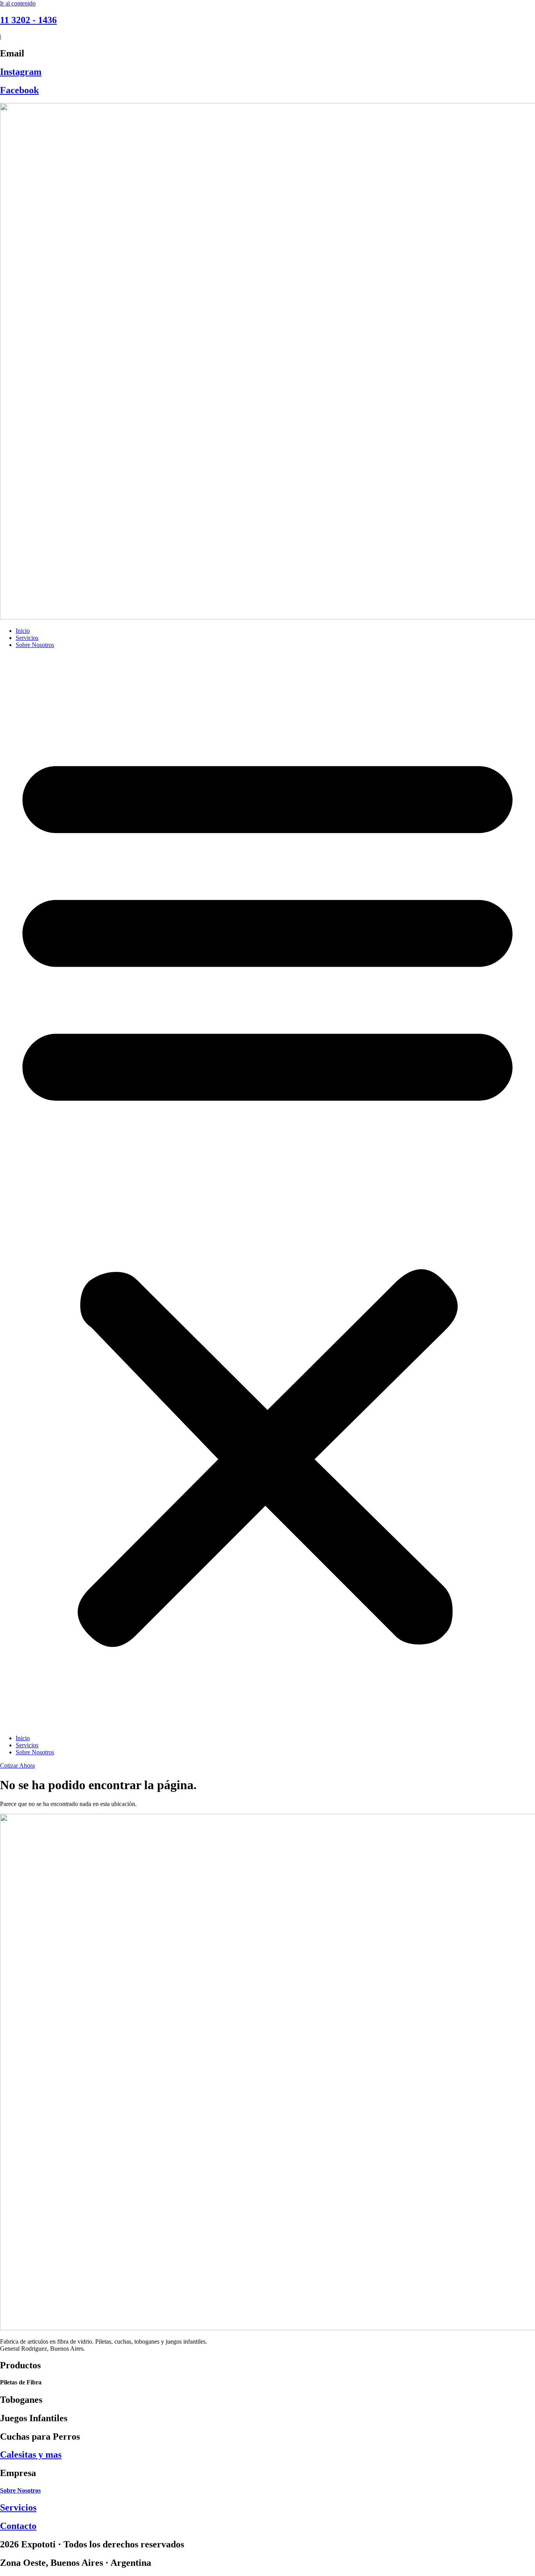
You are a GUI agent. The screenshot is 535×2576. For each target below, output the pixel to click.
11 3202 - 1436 (28, 20)
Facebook (19, 90)
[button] (267, 1192)
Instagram (21, 72)
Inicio (23, 631)
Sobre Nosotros (35, 645)
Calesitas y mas (31, 2455)
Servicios (27, 638)
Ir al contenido (18, 3)
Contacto (18, 2526)
